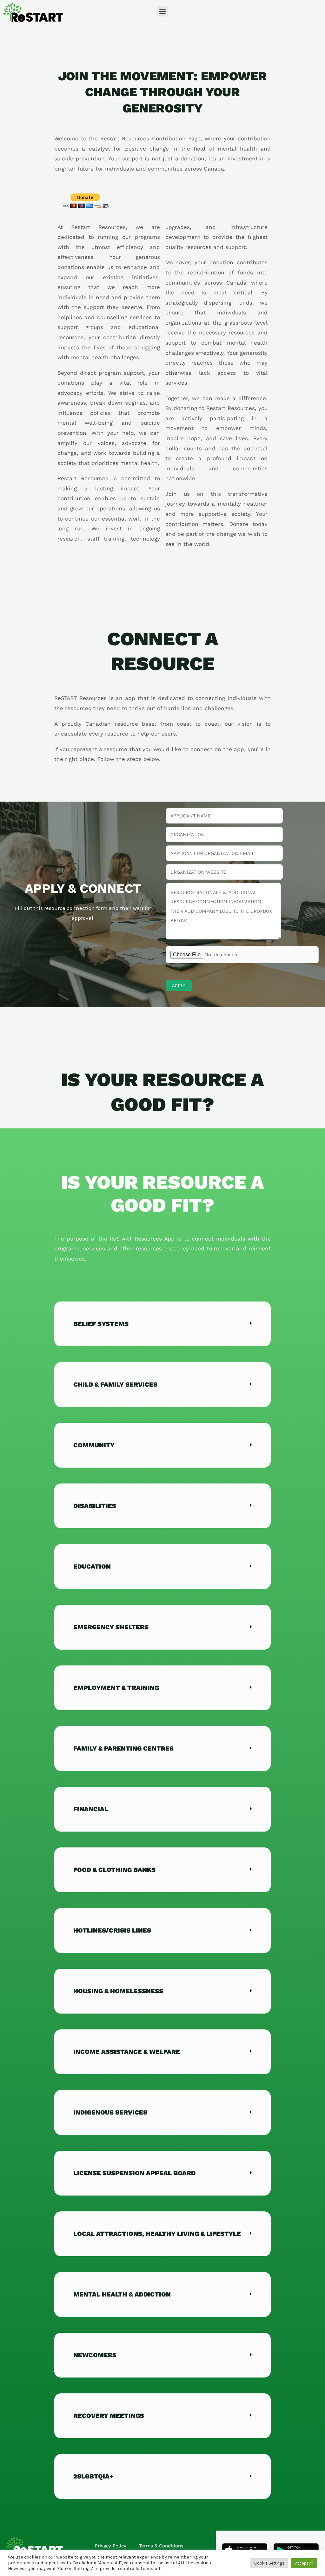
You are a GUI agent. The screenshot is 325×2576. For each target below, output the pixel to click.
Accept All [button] (304, 2563)
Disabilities (95, 1506)
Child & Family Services (115, 1384)
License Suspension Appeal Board (134, 2173)
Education (92, 1566)
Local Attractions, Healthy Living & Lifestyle (157, 2234)
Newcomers (95, 2355)
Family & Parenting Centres (123, 1748)
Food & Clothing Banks (114, 1870)
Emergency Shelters (111, 1627)
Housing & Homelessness (118, 1991)
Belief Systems (101, 1324)
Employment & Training (116, 1688)
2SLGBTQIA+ (93, 2476)
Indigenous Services (110, 2112)
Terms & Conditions (161, 2546)
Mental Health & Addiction (122, 2294)
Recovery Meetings (109, 2416)
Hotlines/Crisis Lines (112, 1930)
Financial (91, 1809)
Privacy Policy (111, 2546)
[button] (163, 11)
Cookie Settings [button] (269, 2563)
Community (94, 1445)
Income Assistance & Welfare (127, 2052)
